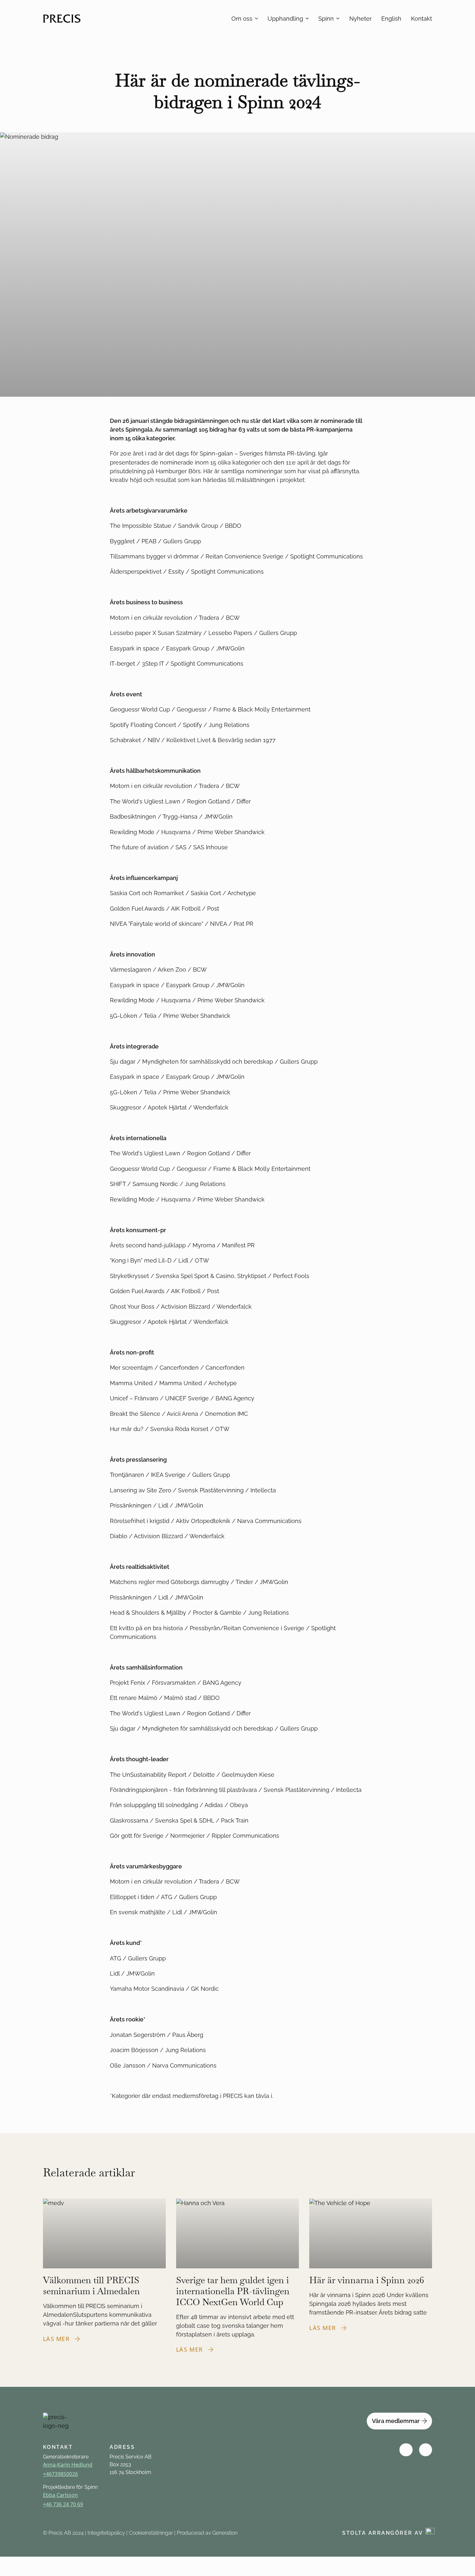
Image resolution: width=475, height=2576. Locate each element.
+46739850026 (60, 2474)
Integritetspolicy (106, 2533)
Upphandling (285, 19)
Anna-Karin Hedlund (68, 2465)
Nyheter (360, 19)
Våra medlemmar (396, 2421)
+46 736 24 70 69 (63, 2504)
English (391, 19)
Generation (225, 2533)
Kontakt (422, 19)
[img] (406, 2450)
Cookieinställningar (151, 2533)
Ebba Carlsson (60, 2495)
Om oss (242, 19)
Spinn (326, 19)
